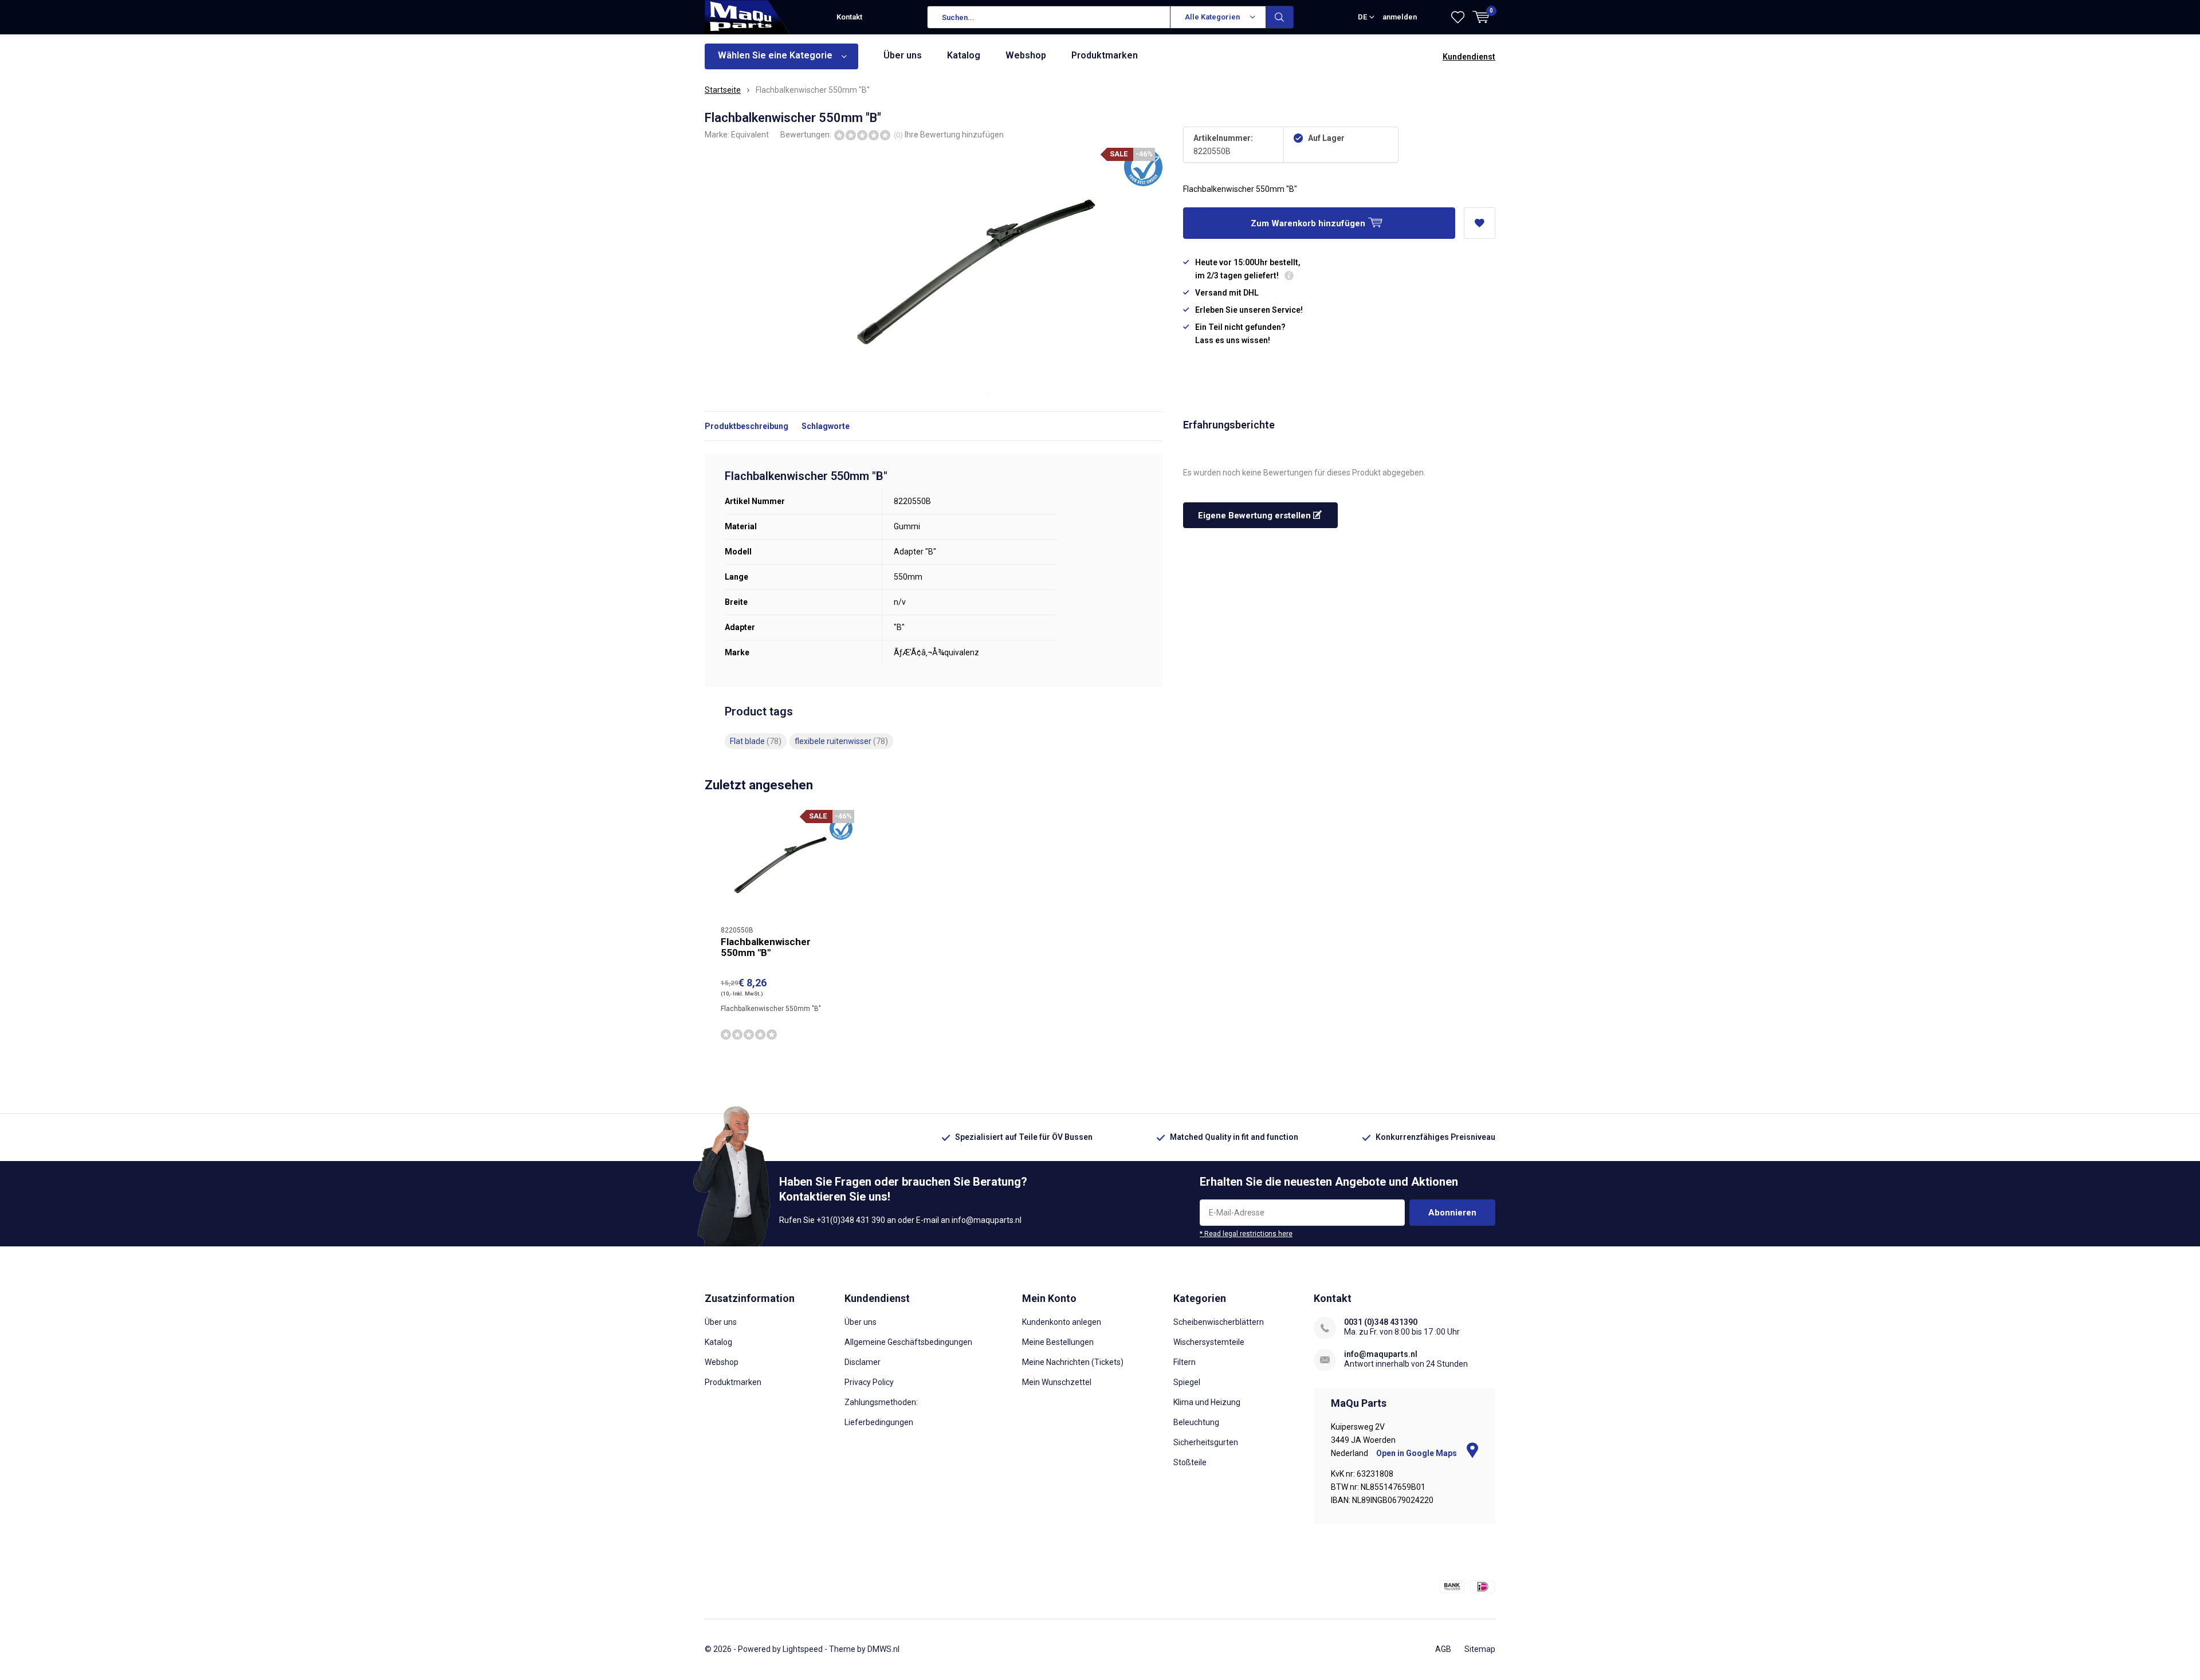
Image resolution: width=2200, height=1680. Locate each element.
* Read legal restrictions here (1246, 1234)
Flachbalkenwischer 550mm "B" (766, 947)
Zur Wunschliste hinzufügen (1480, 223)
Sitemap (1480, 1649)
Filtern (1185, 1362)
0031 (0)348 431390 (1381, 1322)
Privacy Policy (869, 1382)
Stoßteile (1190, 1462)
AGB (1443, 1649)
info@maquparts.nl (1381, 1354)
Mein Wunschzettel (1057, 1382)
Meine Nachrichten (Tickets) (1073, 1362)
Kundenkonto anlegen (1062, 1322)
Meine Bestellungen (1058, 1342)
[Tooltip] (1289, 277)
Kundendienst (1469, 57)
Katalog (964, 55)
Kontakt (849, 17)
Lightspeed (803, 1649)
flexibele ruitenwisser (841, 741)
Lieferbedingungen (879, 1422)
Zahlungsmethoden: (881, 1402)
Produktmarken (1105, 55)
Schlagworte (826, 426)
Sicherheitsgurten (1206, 1442)
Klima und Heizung (1207, 1402)
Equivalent (750, 135)
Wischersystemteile (1209, 1342)
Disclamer (863, 1362)
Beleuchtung (1196, 1422)
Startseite (723, 90)
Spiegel (1187, 1382)
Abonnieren (1452, 1213)
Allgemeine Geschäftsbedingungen (908, 1342)
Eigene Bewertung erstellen (1256, 516)
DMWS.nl (883, 1649)
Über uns (903, 55)
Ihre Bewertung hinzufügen (954, 135)
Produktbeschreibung (747, 426)
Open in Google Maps (1417, 1453)
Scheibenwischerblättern (1219, 1322)
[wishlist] (1458, 17)
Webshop (1026, 55)
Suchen (1280, 17)
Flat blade (756, 741)
